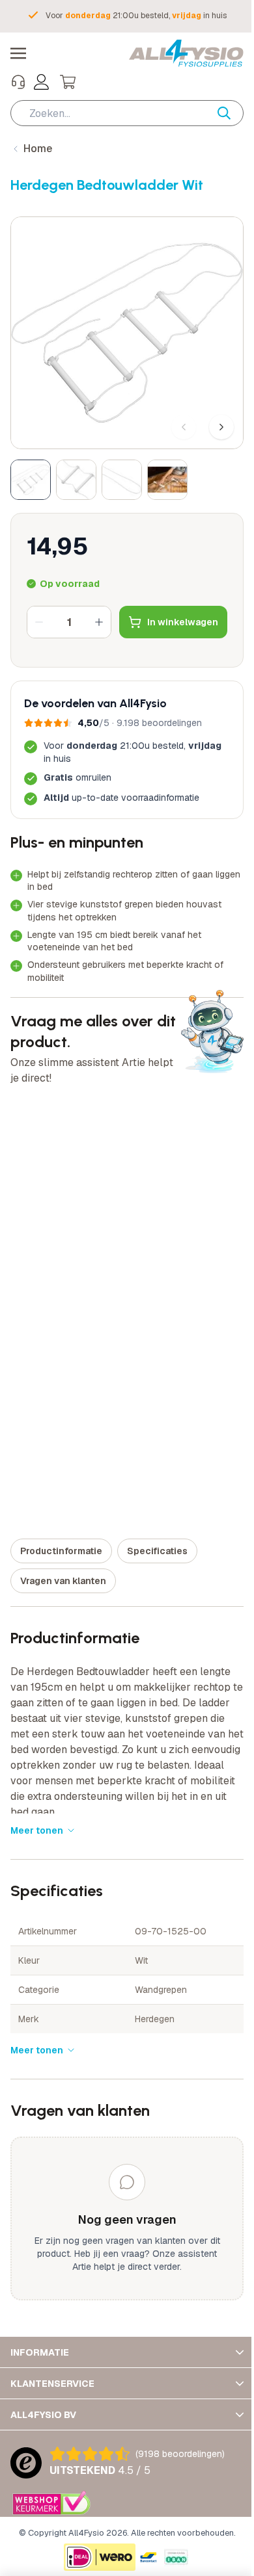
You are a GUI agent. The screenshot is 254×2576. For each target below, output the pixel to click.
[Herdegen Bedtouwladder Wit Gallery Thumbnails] (99, 470)
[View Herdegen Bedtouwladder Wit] (31, 470)
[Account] (42, 82)
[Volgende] (212, 417)
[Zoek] (221, 113)
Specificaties (157, 1541)
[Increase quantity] (99, 612)
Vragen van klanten (63, 1571)
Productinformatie (61, 1541)
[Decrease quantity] (39, 612)
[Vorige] (174, 417)
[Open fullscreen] (122, 328)
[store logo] (176, 53)
